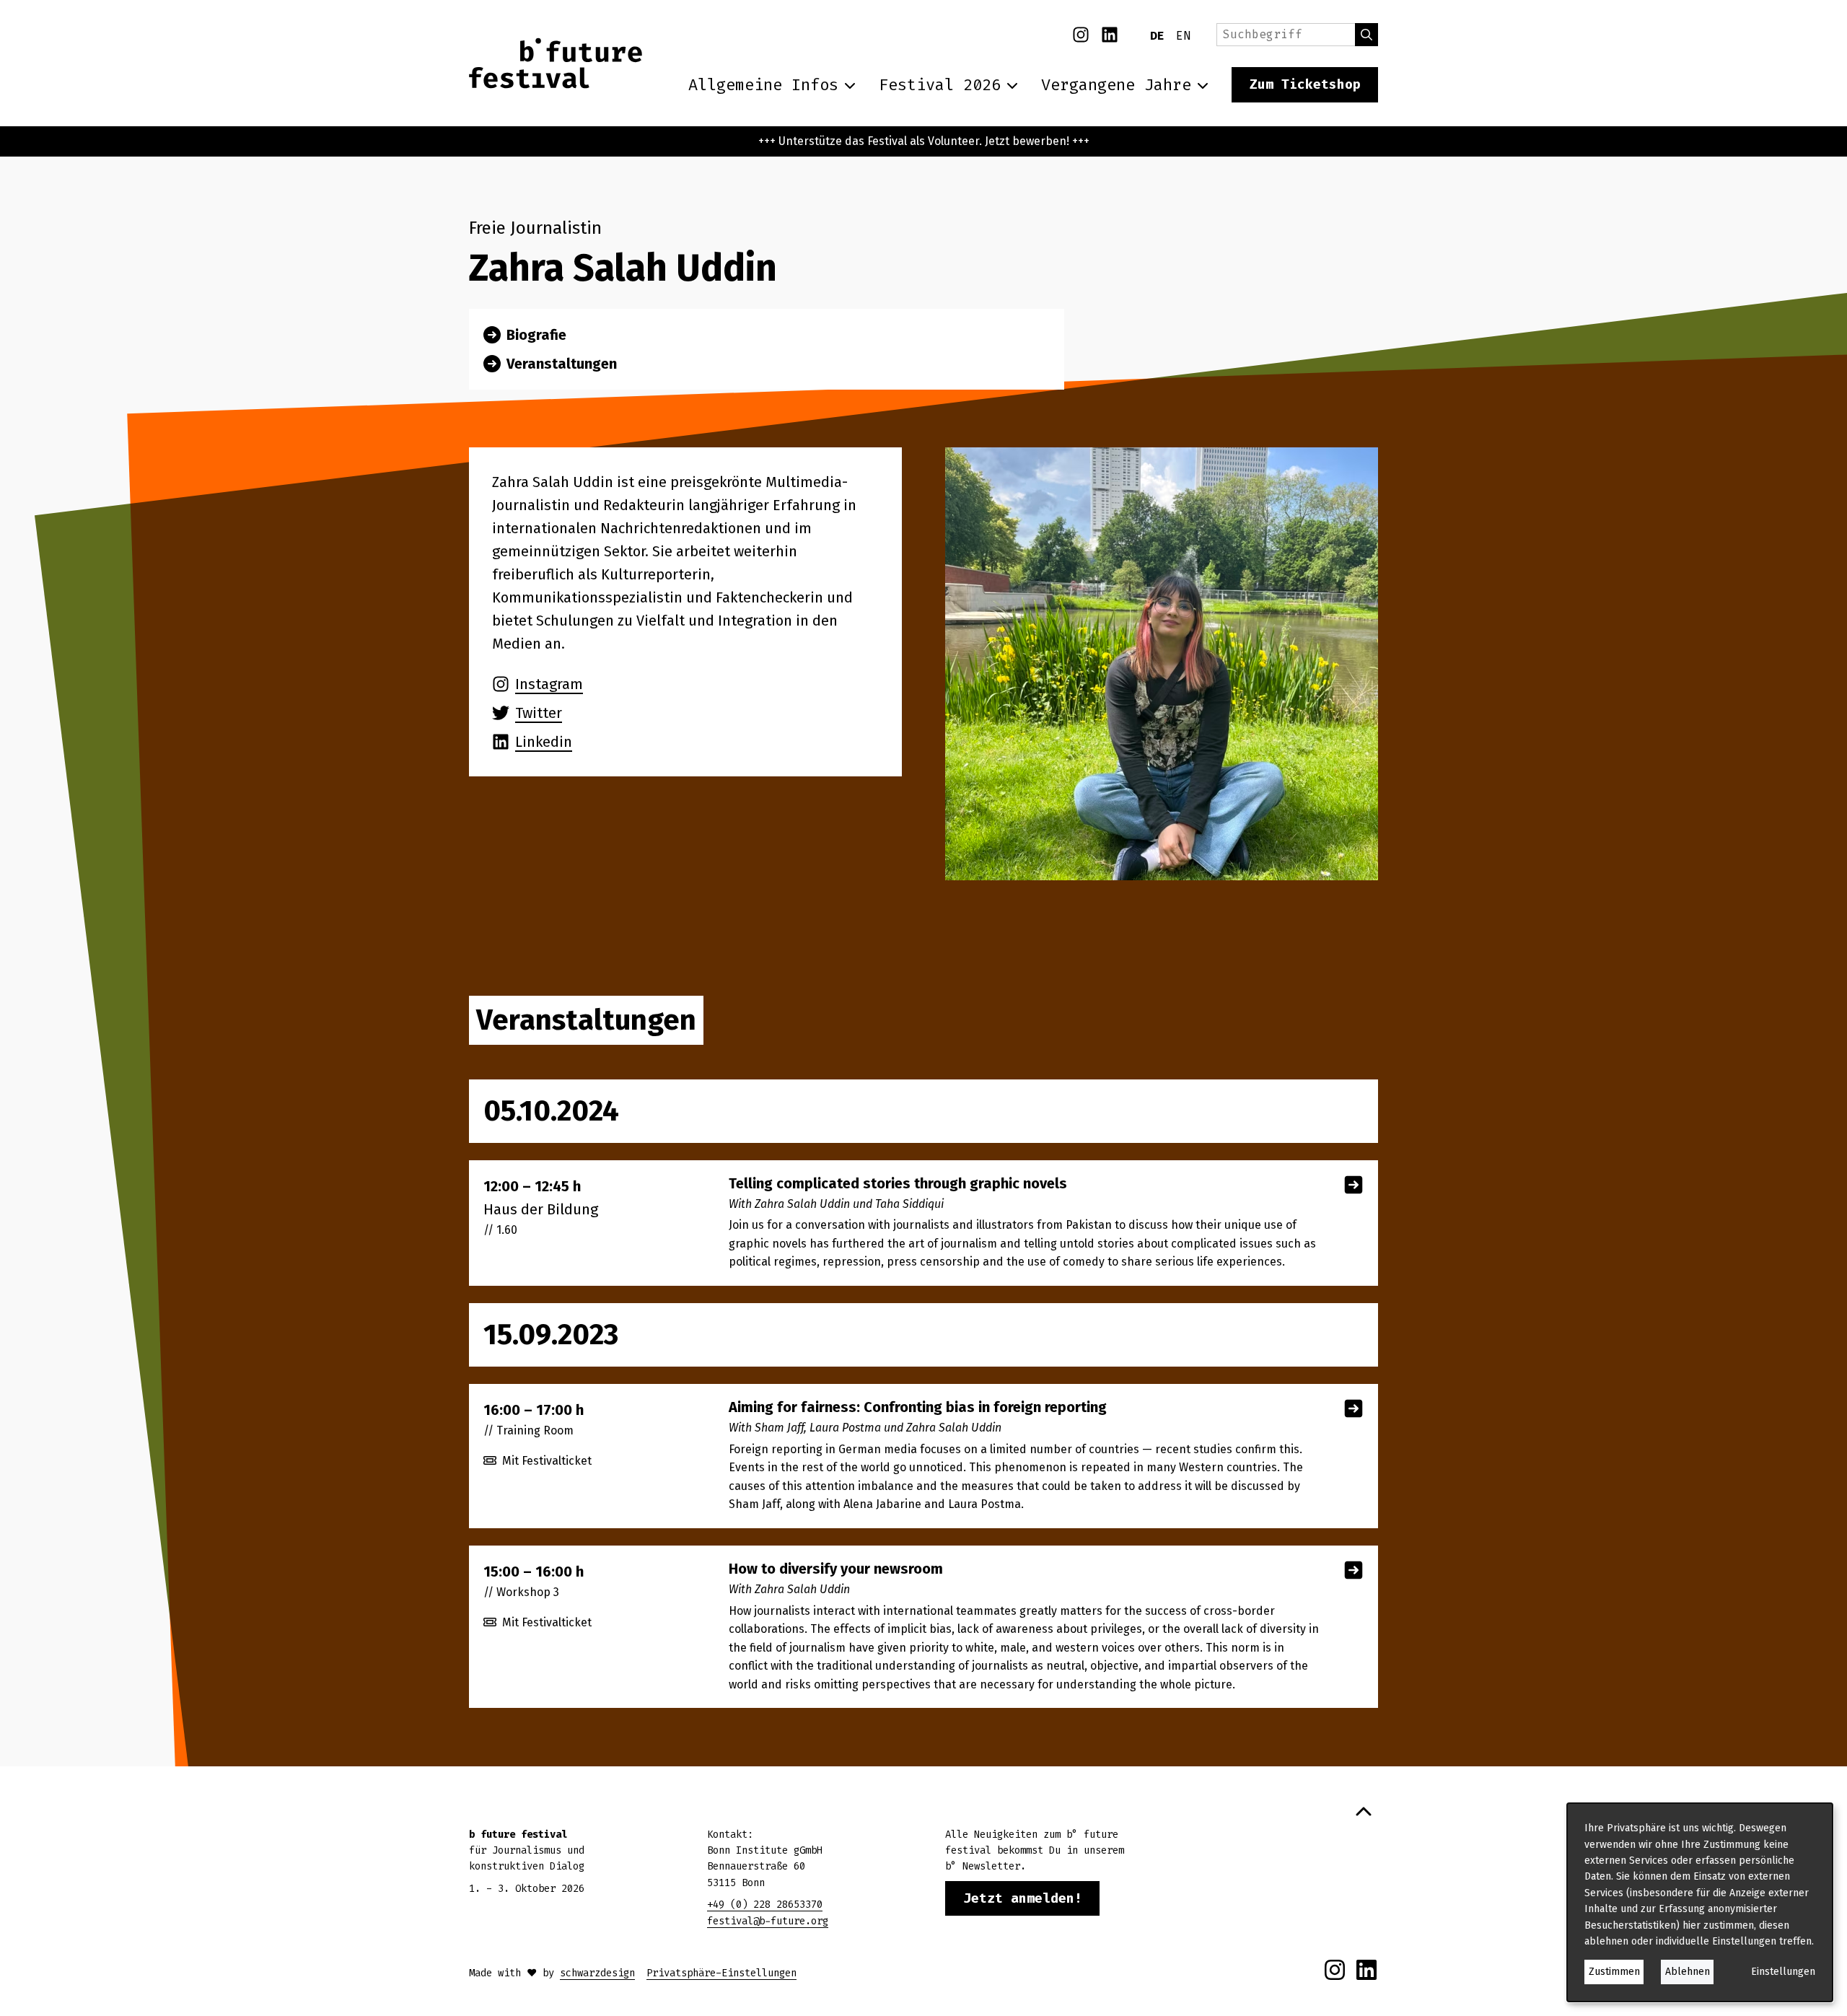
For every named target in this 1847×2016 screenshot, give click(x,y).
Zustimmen (1614, 1972)
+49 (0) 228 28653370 (765, 1905)
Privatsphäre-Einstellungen (721, 1973)
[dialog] (1700, 1902)
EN (1183, 36)
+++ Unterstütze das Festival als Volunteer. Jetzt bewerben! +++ (924, 141)
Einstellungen (1783, 1972)
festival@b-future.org (768, 1921)
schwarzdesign (597, 1973)
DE (1157, 36)
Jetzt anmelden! (1023, 1898)
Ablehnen (1688, 1972)
